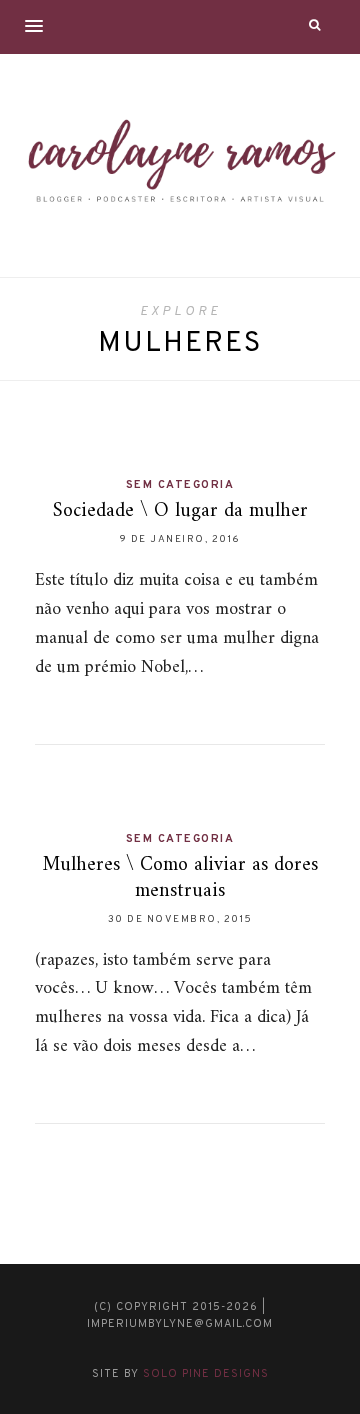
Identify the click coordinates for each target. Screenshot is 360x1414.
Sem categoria (180, 485)
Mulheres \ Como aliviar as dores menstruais (180, 878)
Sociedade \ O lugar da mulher (180, 511)
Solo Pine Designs (206, 1374)
